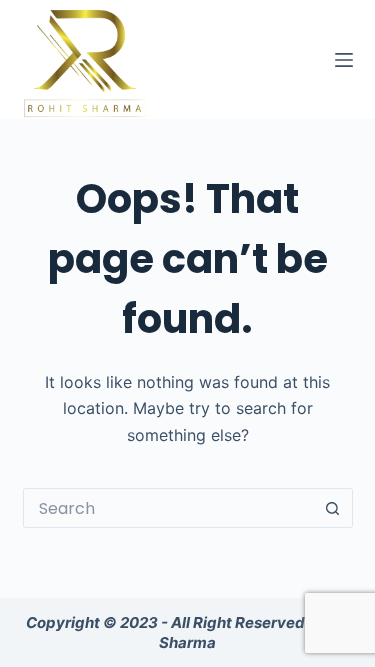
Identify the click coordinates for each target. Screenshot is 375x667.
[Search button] (333, 508)
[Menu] (344, 60)
